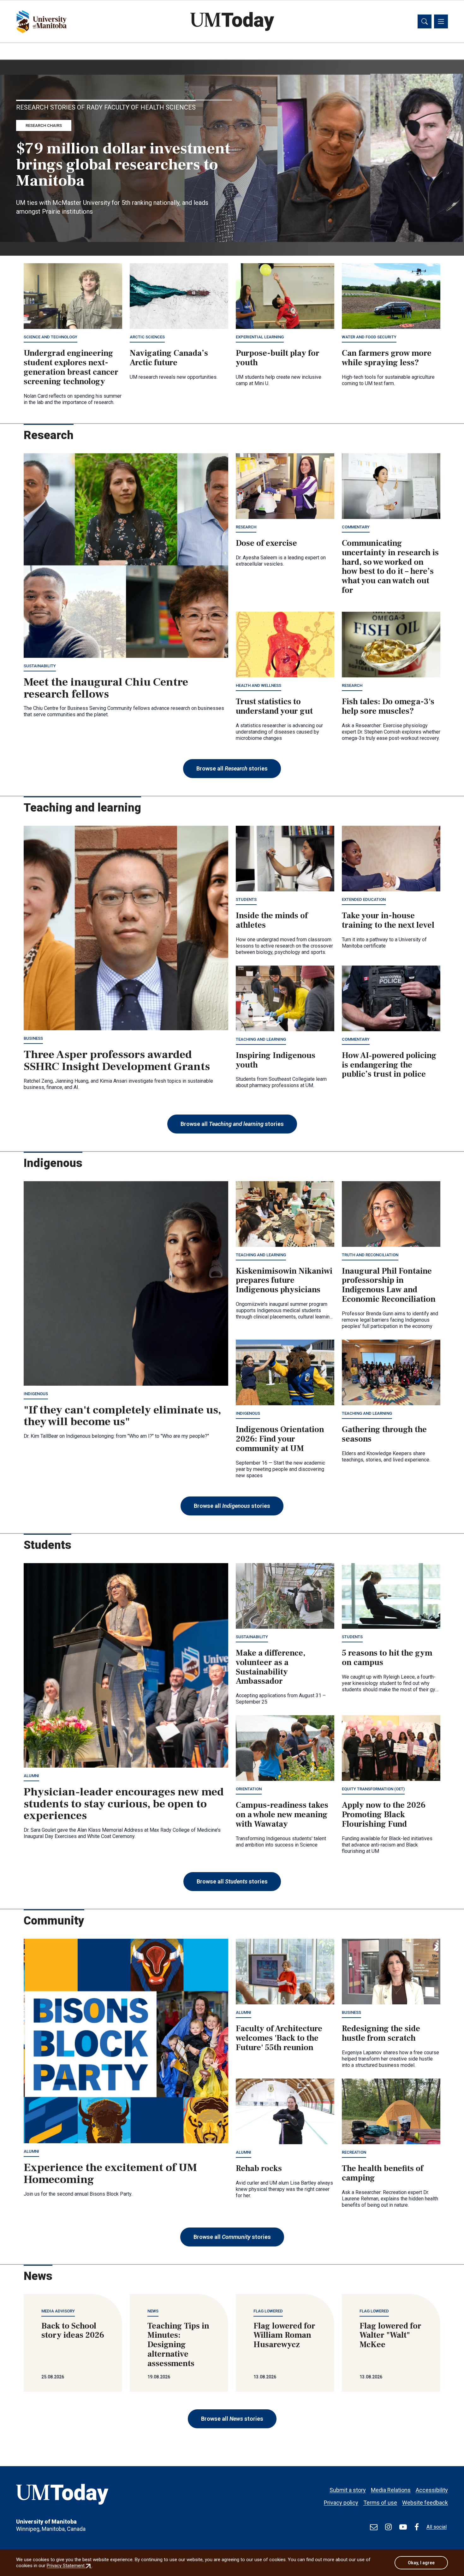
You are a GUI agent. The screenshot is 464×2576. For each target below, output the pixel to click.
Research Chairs (44, 125)
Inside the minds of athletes (272, 920)
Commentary (356, 527)
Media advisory (58, 2311)
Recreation (354, 2152)
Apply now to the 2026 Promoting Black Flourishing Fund (384, 1815)
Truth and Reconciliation (370, 1255)
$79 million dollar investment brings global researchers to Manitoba (123, 165)
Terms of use (380, 2503)
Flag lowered (268, 2311)
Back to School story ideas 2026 (73, 2331)
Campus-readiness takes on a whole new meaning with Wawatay (282, 1815)
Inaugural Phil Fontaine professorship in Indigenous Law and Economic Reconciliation (389, 1285)
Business (33, 1038)
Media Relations (391, 2490)
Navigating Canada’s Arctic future (169, 358)
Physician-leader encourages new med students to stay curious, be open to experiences (124, 1804)
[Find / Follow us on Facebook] (417, 2527)
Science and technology (51, 337)
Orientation (249, 1789)
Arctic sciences (147, 337)
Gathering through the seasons (384, 1434)
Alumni (31, 1776)
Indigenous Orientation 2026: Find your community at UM (280, 1439)
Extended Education (364, 899)
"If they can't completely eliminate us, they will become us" (122, 1416)
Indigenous (36, 1394)
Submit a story (348, 2490)
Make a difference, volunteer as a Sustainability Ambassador (271, 1667)
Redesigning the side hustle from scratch (381, 2033)
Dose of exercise (266, 543)
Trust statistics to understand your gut (274, 706)
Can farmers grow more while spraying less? (387, 358)
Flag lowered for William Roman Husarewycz (284, 2335)
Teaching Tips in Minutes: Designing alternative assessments (178, 2345)
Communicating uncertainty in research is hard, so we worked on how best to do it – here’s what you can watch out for (390, 567)
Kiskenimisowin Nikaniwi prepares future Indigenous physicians (284, 1281)
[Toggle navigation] (441, 21)
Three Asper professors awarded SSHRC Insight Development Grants (117, 1061)
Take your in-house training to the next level (388, 920)
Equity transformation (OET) (373, 1789)
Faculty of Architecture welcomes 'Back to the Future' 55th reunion (279, 2038)
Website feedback (425, 2503)
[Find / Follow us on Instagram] (388, 2527)
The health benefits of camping (383, 2173)
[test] (374, 2527)
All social (437, 2527)
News (153, 2311)
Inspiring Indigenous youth (276, 1060)
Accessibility (432, 2490)
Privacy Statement (69, 2566)
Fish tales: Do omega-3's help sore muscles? (388, 706)
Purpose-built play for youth (278, 358)
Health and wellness (259, 685)
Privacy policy (341, 2503)
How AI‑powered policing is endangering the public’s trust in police (389, 1065)
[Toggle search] (425, 21)
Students (246, 899)
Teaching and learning (261, 1039)
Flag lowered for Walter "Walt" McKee (390, 2335)
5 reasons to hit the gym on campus (387, 1658)
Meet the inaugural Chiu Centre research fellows (106, 688)
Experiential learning (260, 337)
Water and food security (369, 337)
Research (246, 527)
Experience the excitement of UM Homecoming (110, 2174)
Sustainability (40, 666)
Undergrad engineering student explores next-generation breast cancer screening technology (71, 367)
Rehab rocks (259, 2168)
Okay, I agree (421, 2563)
